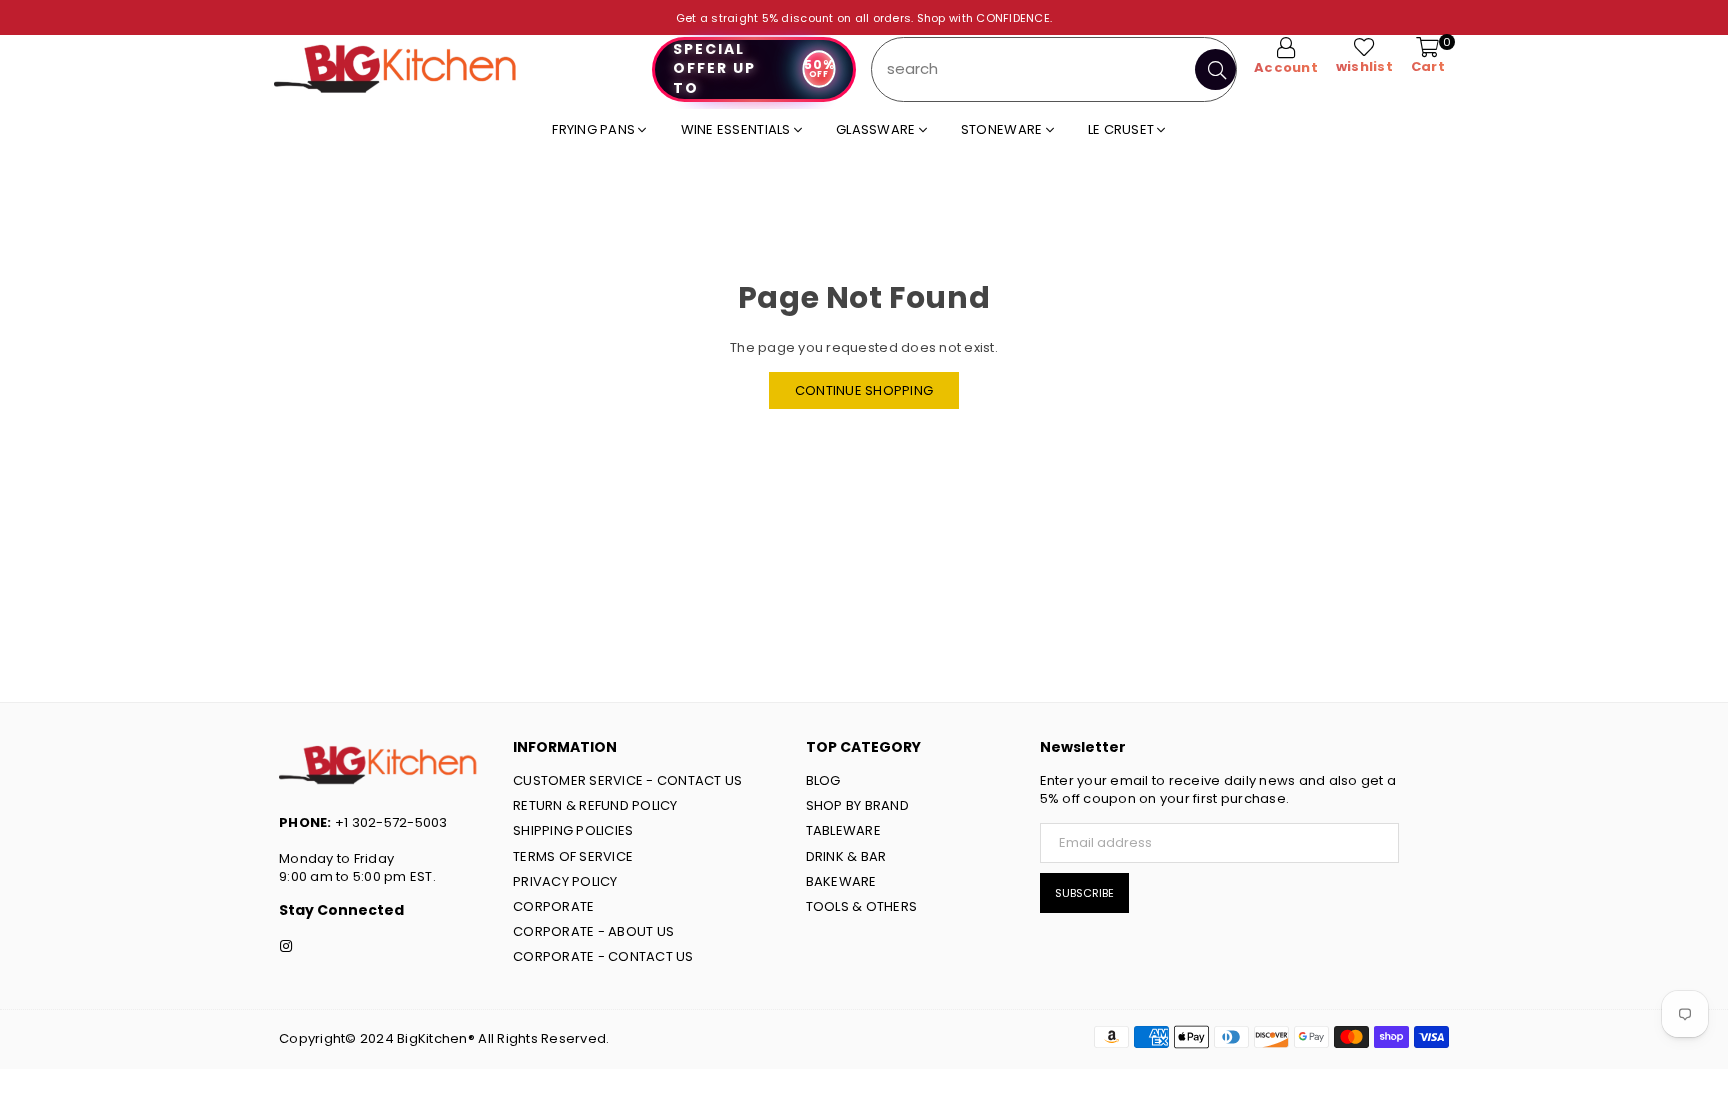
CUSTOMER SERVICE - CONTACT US (628, 780)
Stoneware (1003, 129)
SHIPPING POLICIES (573, 830)
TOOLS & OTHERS (862, 906)
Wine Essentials (737, 129)
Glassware (877, 129)
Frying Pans (595, 129)
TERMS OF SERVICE (573, 856)
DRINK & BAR (846, 856)
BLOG (823, 780)
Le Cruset (1123, 129)
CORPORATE (553, 906)
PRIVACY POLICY (565, 881)
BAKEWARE (841, 881)
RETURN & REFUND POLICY (595, 805)
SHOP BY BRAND (857, 805)
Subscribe (1084, 893)
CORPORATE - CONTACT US (603, 956)
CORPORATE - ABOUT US (593, 931)
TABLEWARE (843, 830)
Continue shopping (864, 390)
